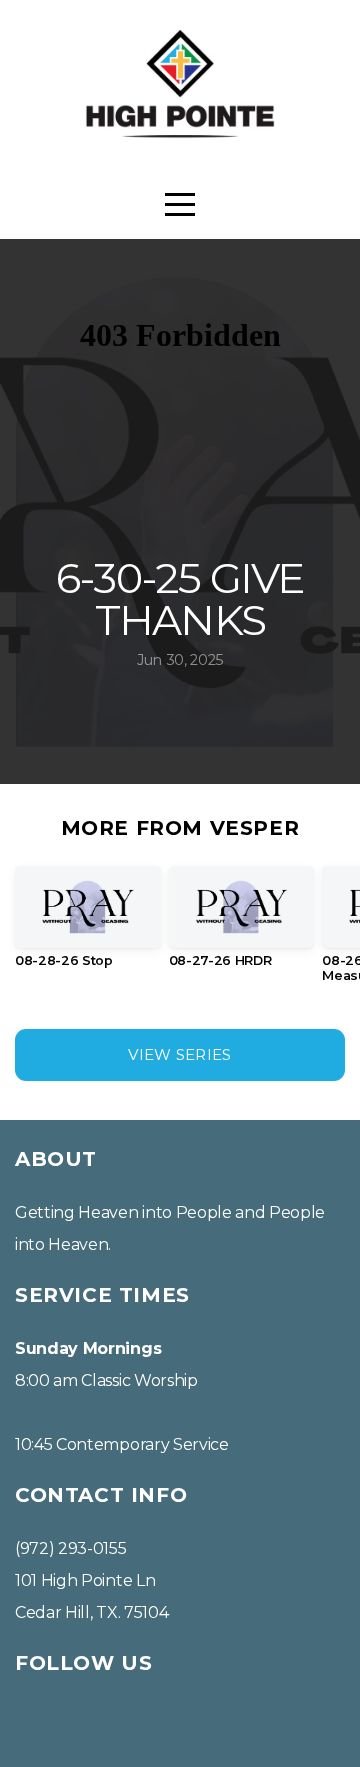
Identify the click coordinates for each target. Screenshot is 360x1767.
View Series (179, 1054)
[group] (88, 924)
